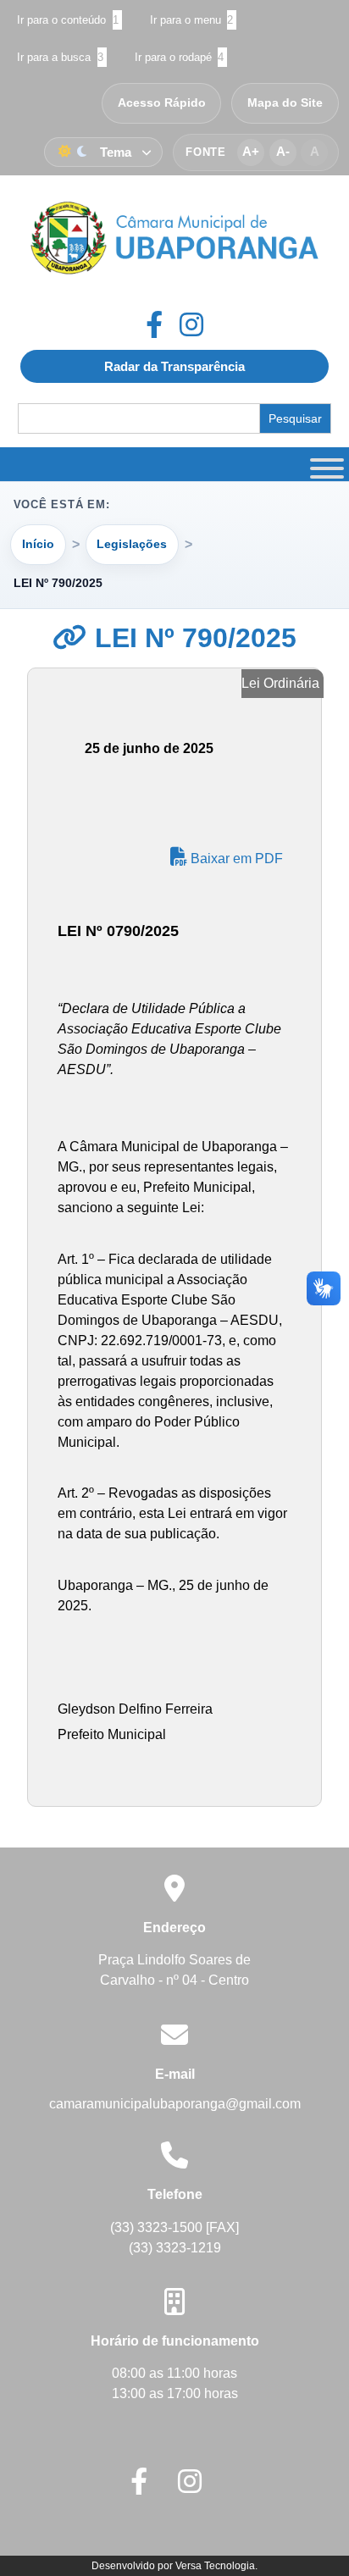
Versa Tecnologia (215, 2566)
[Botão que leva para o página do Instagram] (191, 324)
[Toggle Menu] (324, 464)
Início (38, 544)
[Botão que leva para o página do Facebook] (163, 324)
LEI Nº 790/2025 (192, 638)
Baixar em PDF (235, 859)
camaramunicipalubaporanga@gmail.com (175, 2104)
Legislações (132, 544)
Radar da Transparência (174, 366)
